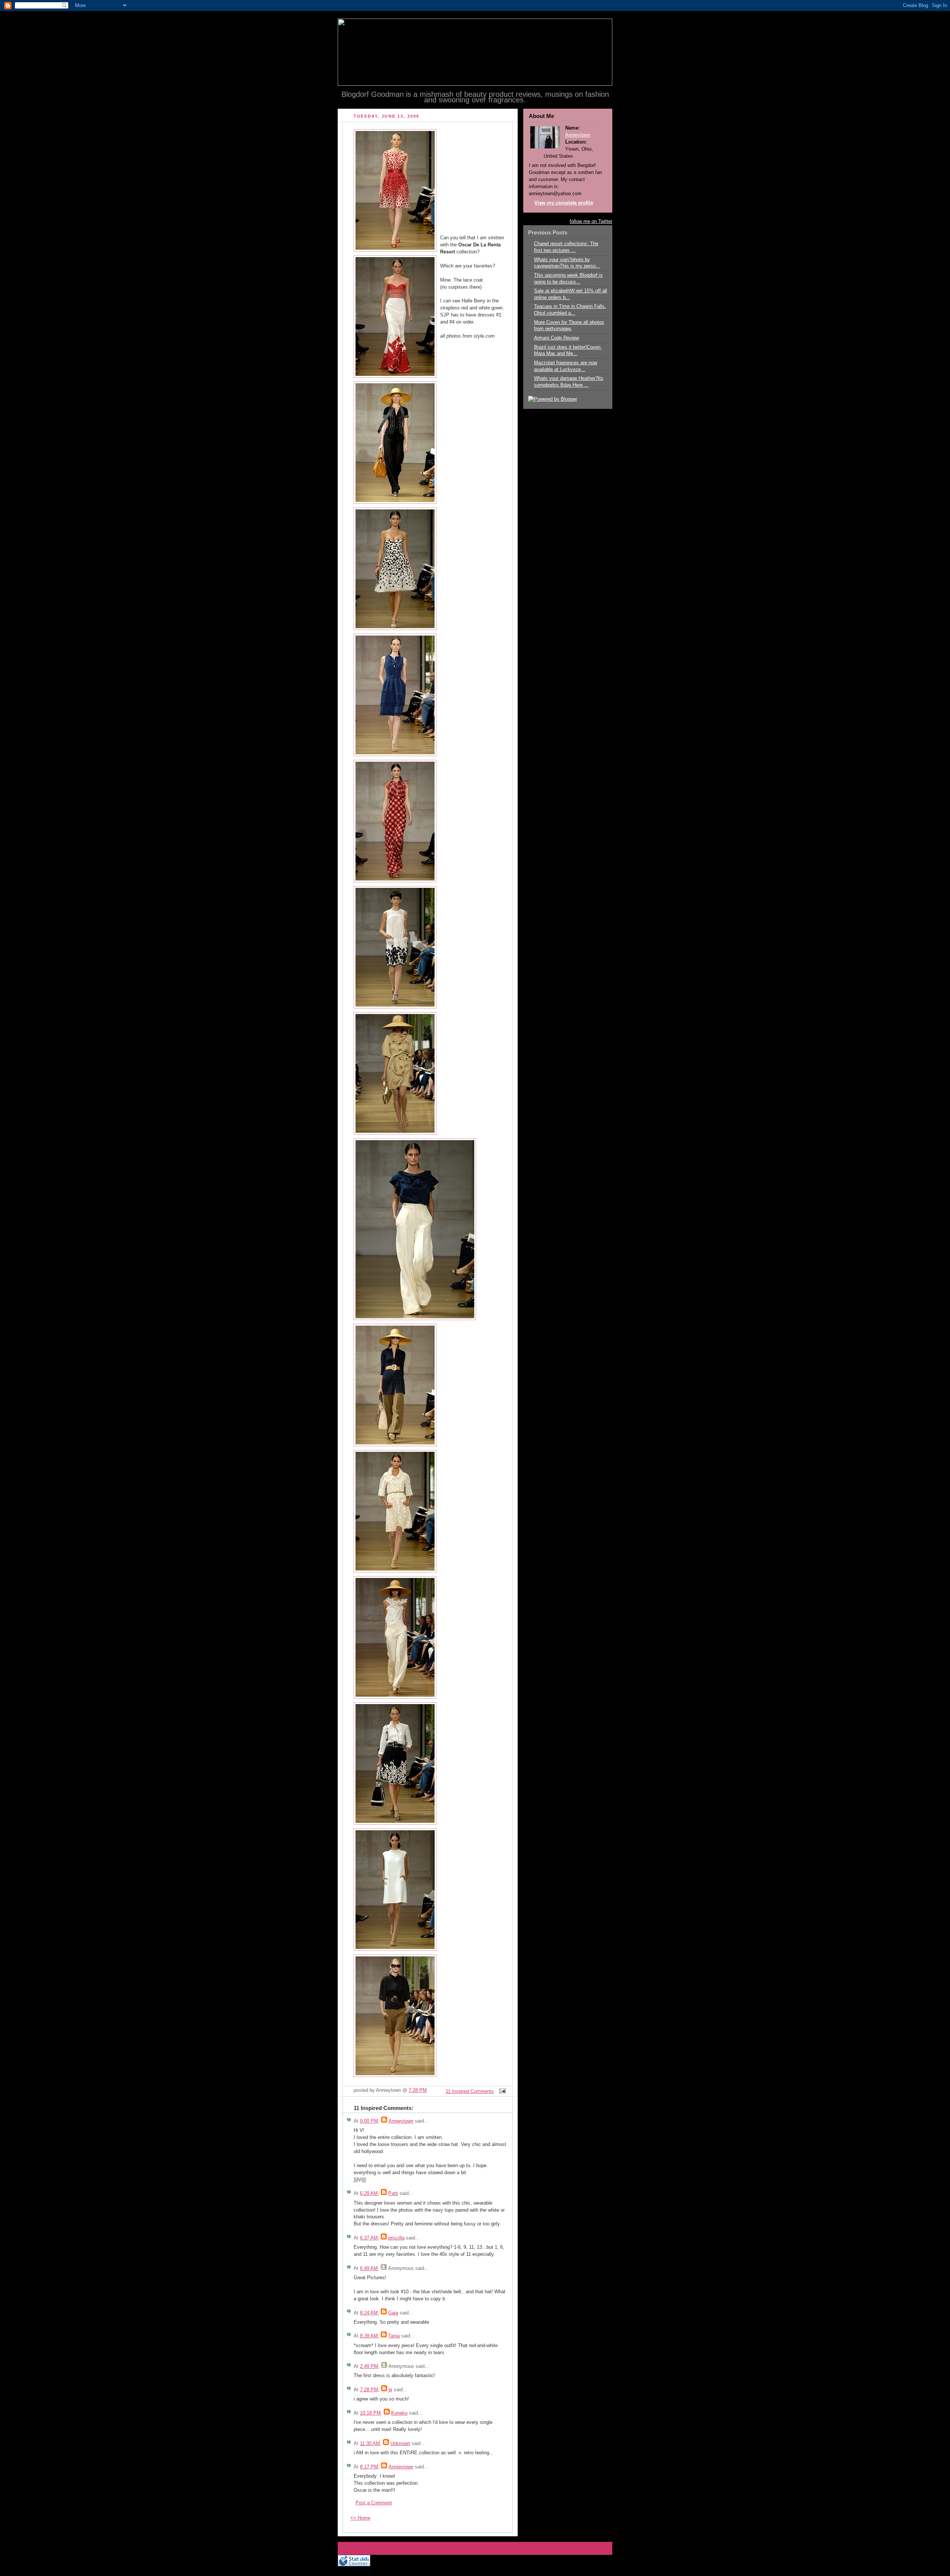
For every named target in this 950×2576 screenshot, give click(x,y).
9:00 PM (369, 2121)
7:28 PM (418, 2090)
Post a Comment (374, 2503)
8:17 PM (369, 2467)
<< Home (360, 2518)
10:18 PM (370, 2413)
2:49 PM (369, 2366)
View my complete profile (564, 203)
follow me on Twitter (591, 221)
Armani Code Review (556, 338)
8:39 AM (369, 2336)
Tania (394, 2336)
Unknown (400, 2444)
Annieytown (401, 2121)
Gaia (393, 2313)
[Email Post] (501, 2091)
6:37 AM (369, 2238)
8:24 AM (369, 2313)
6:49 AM (369, 2268)
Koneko (399, 2413)
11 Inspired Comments (470, 2091)
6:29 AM (369, 2193)
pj (390, 2390)
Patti (393, 2193)
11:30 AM (370, 2444)
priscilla (396, 2238)
